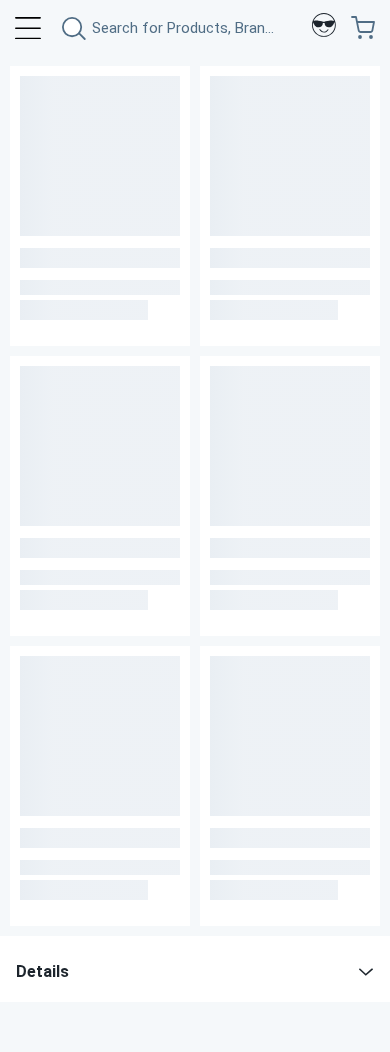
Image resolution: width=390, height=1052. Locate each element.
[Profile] (324, 28)
